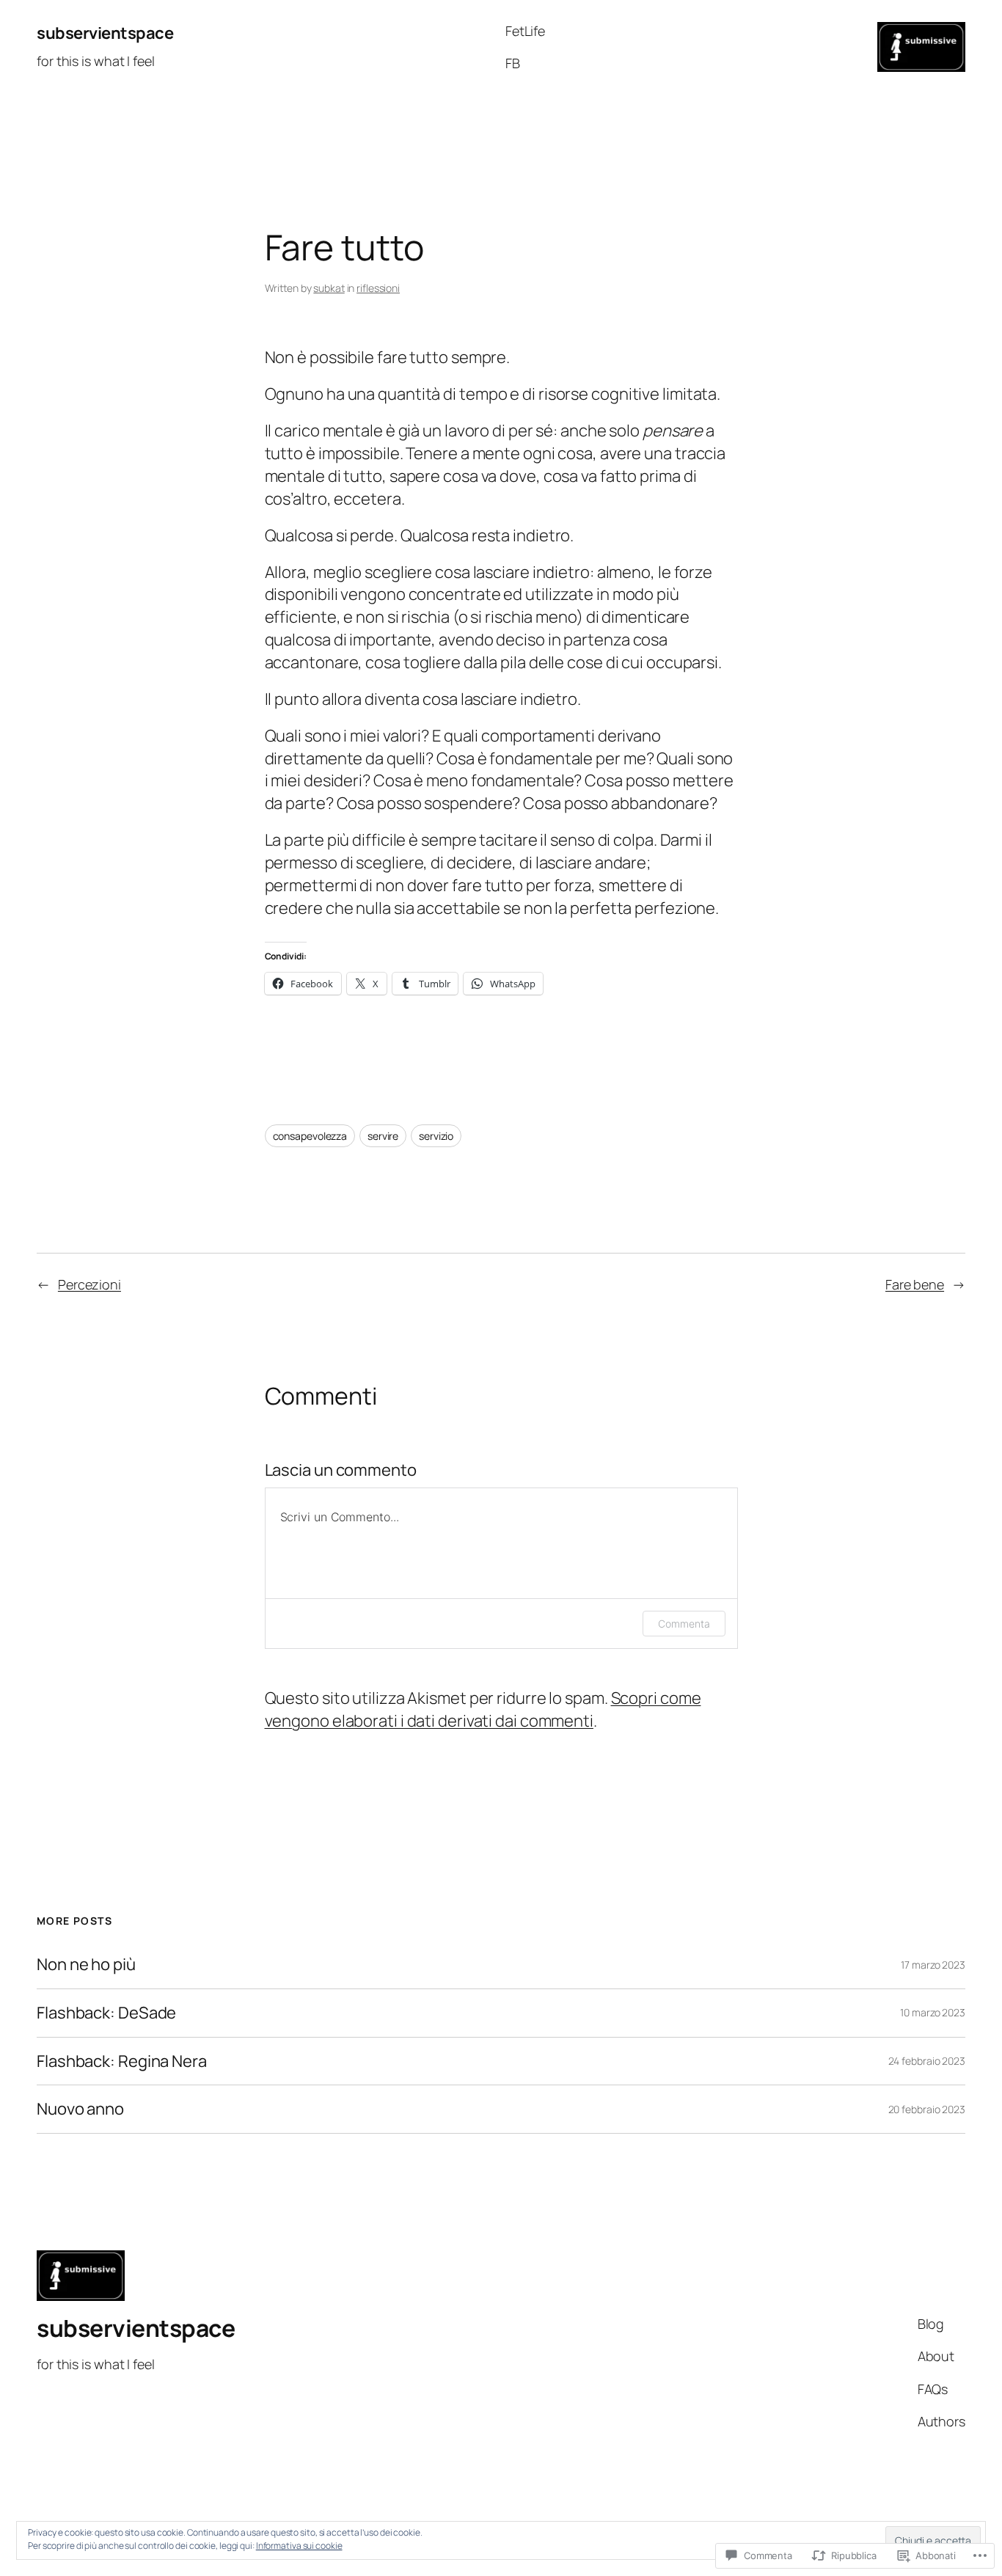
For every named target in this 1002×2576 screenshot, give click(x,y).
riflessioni (378, 288)
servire (383, 1136)
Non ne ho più (86, 1965)
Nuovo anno (80, 2109)
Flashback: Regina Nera (122, 2061)
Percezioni (89, 1284)
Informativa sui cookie (299, 2546)
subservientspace (105, 33)
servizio (436, 1136)
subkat (329, 288)
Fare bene (915, 1284)
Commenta (684, 1624)
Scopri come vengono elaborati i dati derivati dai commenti (483, 1709)
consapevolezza (310, 1136)
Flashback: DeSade (106, 2013)
